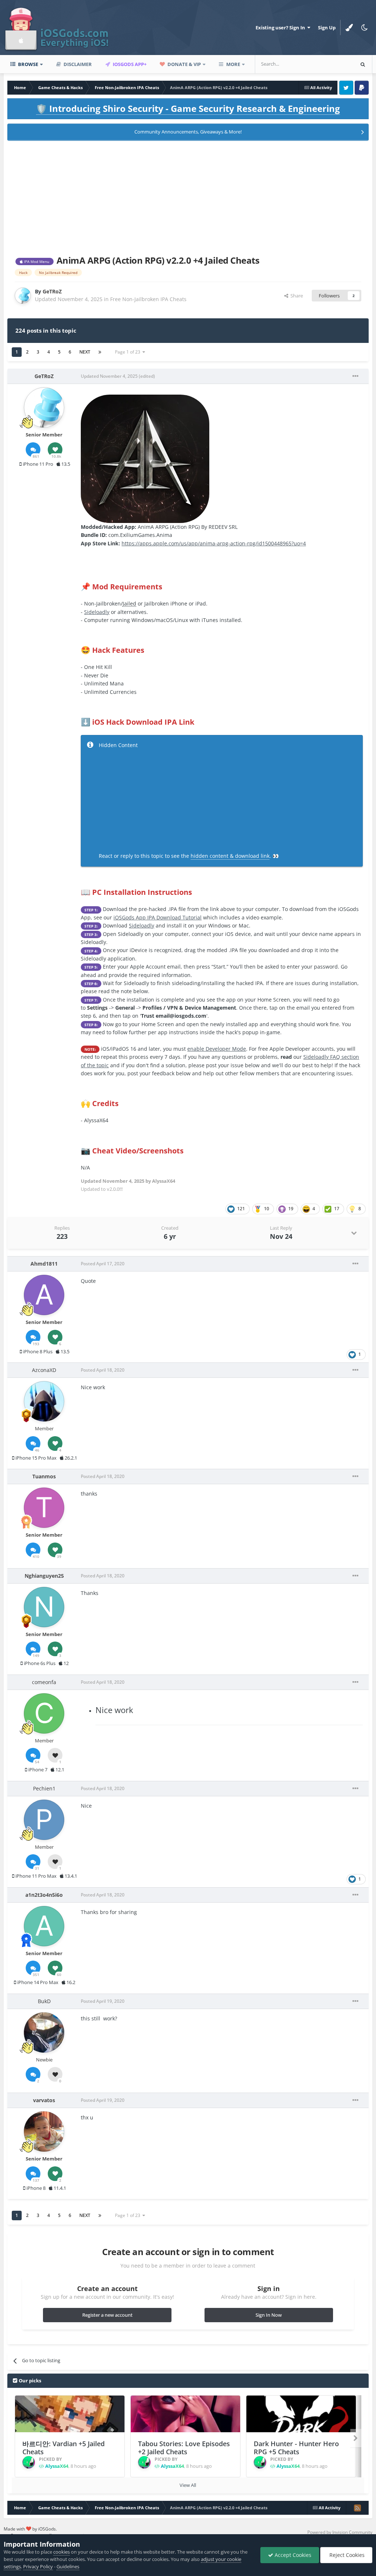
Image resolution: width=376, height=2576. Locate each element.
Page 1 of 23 (129, 352)
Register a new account (107, 2315)
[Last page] (100, 352)
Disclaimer (77, 64)
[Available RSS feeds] (357, 2508)
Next (85, 352)
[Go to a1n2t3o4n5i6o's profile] (44, 1926)
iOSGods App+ (129, 64)
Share (296, 296)
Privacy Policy (38, 2566)
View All (188, 2485)
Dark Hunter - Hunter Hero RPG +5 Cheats (296, 2448)
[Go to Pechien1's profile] (44, 1820)
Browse (28, 64)
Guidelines (68, 2566)
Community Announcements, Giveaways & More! (188, 132)
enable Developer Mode (217, 1049)
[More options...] (355, 376)
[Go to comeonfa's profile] (44, 1713)
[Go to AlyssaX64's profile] (29, 2462)
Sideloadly (97, 612)
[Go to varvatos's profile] (44, 2132)
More (233, 64)
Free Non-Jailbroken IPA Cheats (148, 299)
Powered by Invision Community (340, 2532)
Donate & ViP (184, 64)
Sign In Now (269, 2315)
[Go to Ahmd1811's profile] (44, 1295)
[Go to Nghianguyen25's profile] (44, 1607)
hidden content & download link (230, 856)
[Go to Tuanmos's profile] (44, 1508)
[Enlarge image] (145, 458)
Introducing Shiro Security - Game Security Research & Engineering (188, 108)
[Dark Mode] (365, 28)
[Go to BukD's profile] (44, 2032)
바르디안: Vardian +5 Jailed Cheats (64, 2448)
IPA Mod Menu (36, 261)
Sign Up (327, 28)
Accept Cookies (292, 2555)
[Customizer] (349, 28)
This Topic (333, 64)
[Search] (363, 64)
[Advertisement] (188, 197)
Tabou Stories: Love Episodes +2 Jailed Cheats (184, 2448)
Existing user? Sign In (281, 28)
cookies (62, 2552)
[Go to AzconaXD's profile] (44, 1401)
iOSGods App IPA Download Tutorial (158, 917)
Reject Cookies (346, 2555)
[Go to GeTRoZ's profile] (23, 296)
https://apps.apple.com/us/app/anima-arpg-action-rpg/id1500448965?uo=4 (214, 543)
